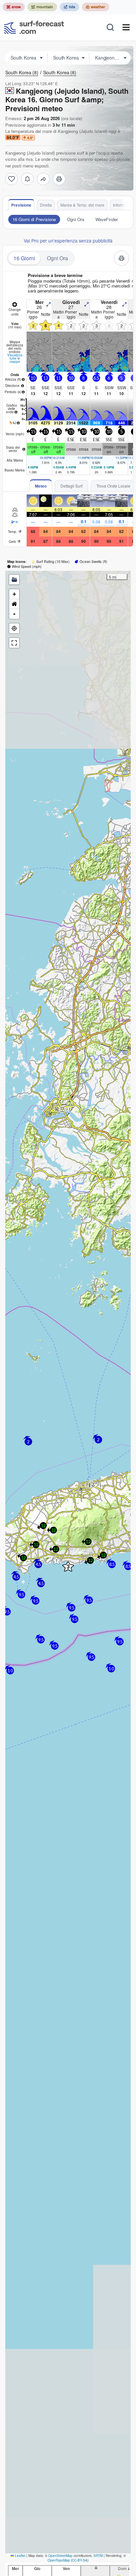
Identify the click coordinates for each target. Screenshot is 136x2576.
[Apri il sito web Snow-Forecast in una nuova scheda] (14, 7)
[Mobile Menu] (126, 27)
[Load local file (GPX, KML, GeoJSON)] (14, 580)
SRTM (98, 2556)
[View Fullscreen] (14, 643)
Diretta (46, 205)
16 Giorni (24, 258)
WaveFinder (107, 219)
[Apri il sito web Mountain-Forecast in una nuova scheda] (42, 7)
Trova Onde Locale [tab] (113, 486)
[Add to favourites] (12, 179)
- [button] (14, 614)
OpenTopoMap (59, 2560)
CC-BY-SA (80, 2560)
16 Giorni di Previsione (34, 219)
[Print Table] (59, 179)
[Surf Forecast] (34, 27)
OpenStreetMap (60, 2556)
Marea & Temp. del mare (82, 205)
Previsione (21, 205)
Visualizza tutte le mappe (15, 358)
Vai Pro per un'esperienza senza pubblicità (68, 240)
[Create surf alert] (27, 179)
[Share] (43, 179)
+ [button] (14, 594)
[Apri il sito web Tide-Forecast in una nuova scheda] (69, 7)
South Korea (22, 72)
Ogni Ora (76, 219)
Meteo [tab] (41, 486)
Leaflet (20, 2556)
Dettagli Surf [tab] (71, 486)
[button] (56, 1560)
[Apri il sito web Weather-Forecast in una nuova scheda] (96, 7)
